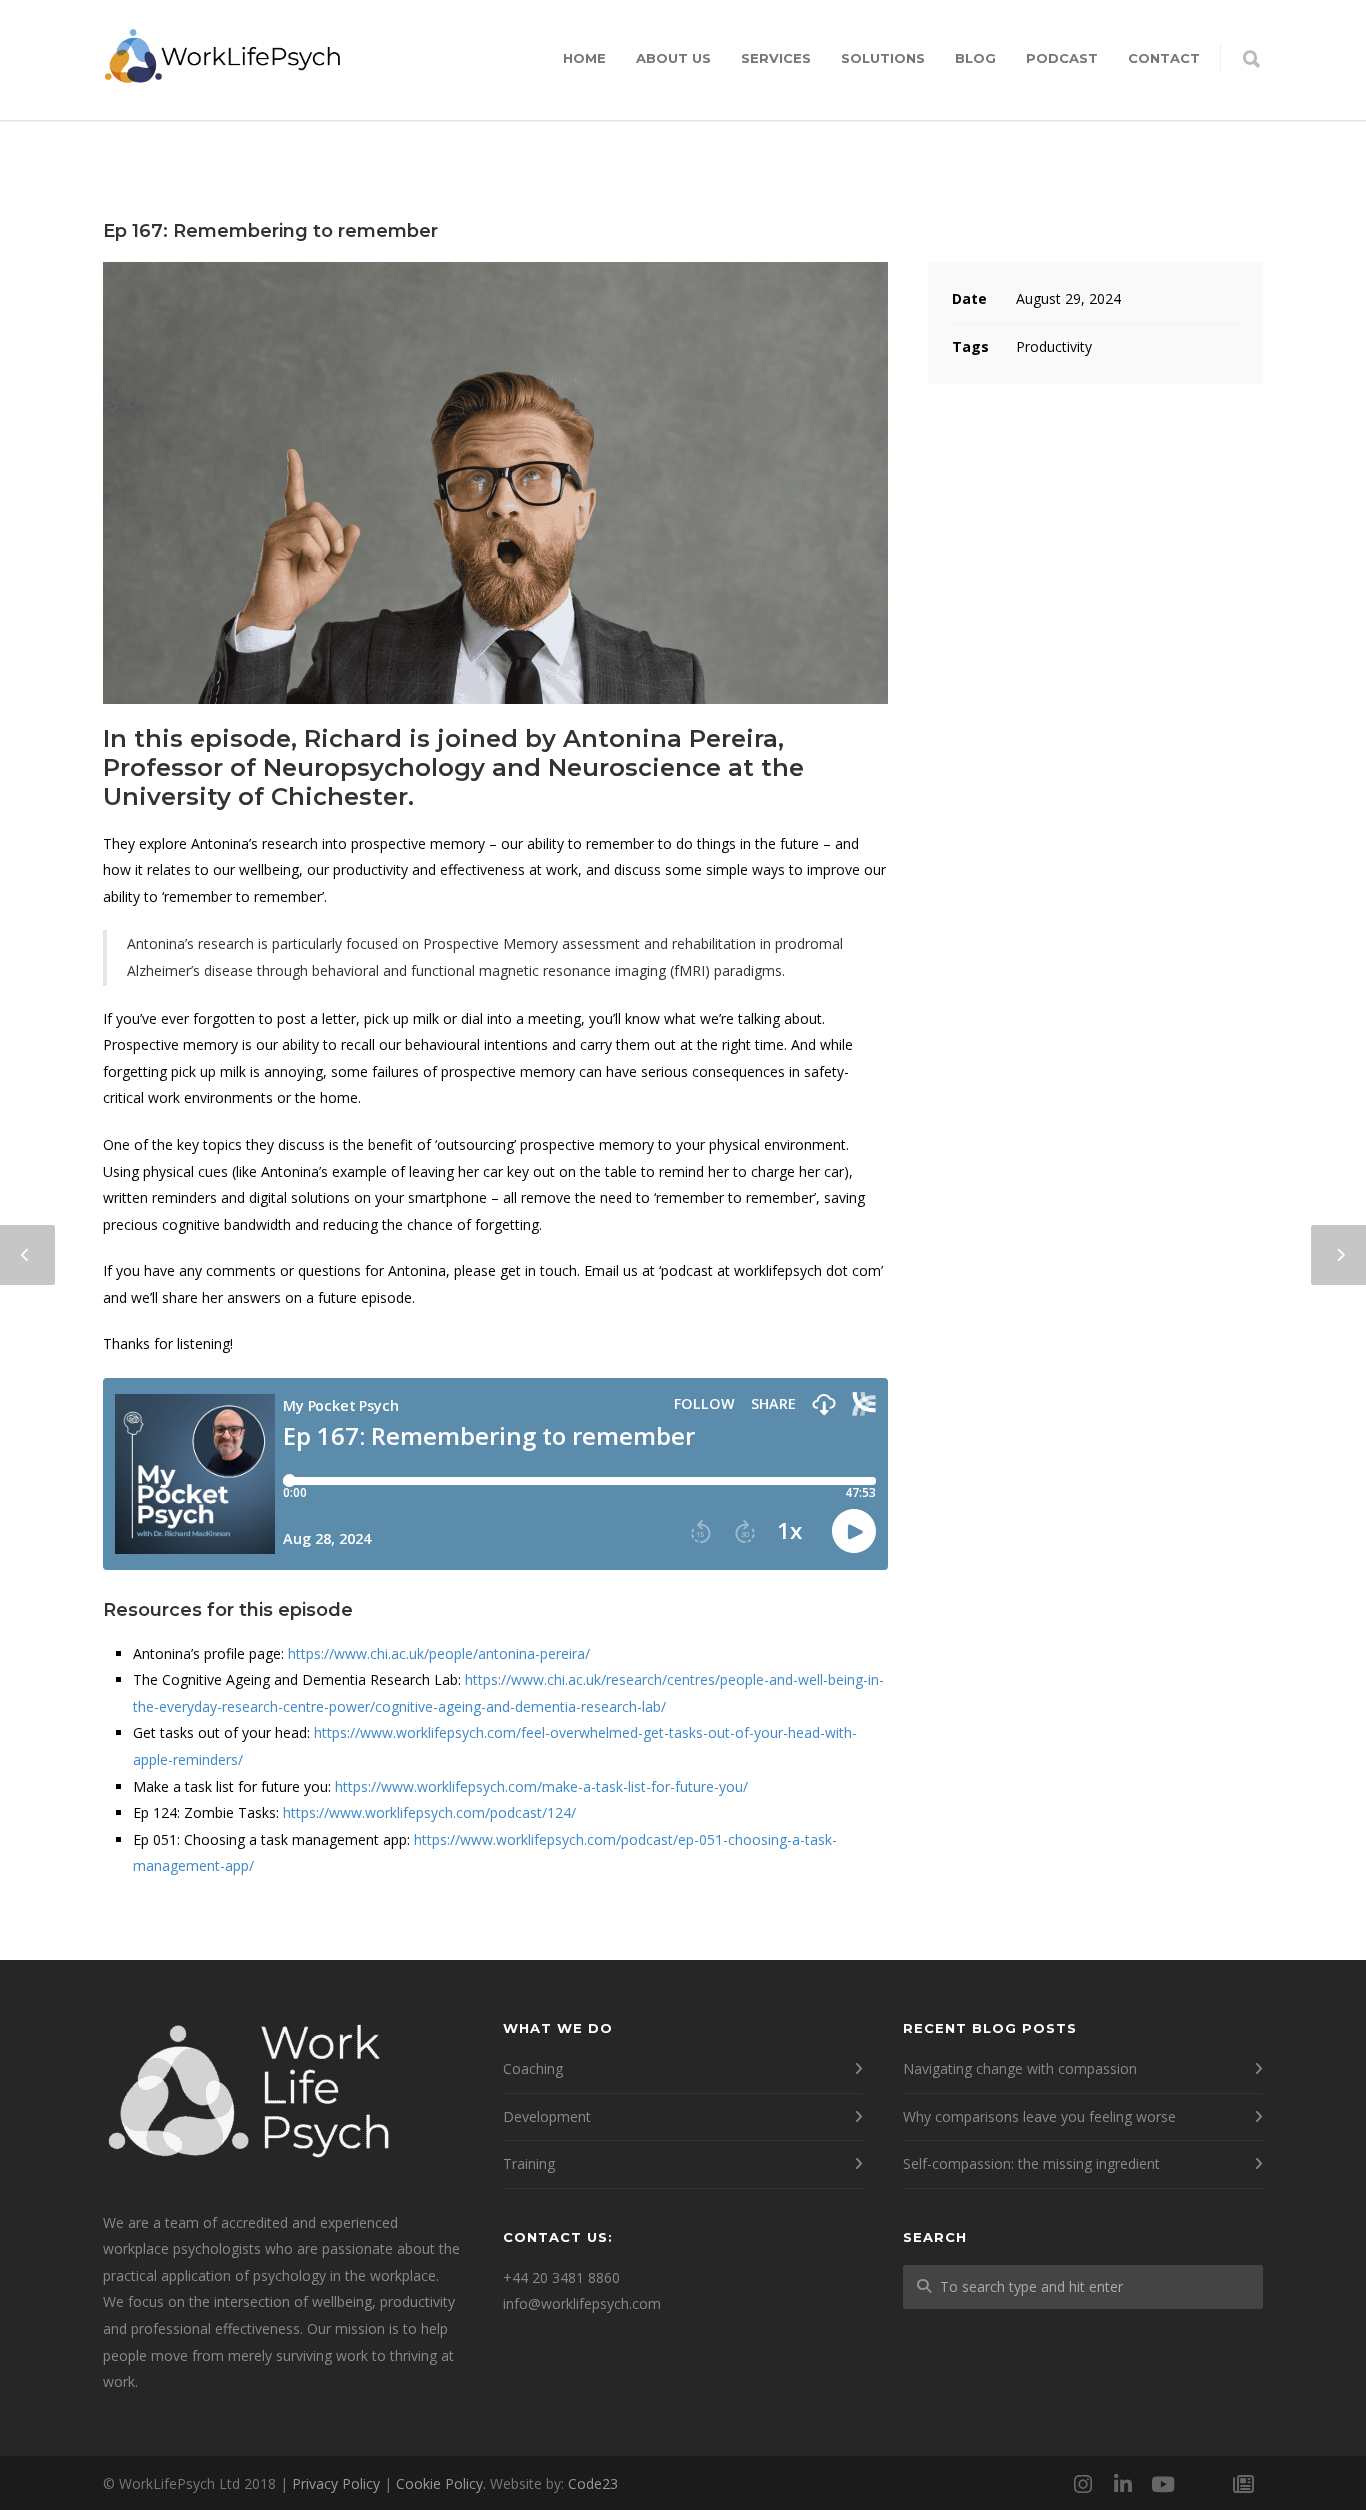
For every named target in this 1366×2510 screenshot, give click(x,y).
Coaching (533, 2068)
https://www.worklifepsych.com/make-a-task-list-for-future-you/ (541, 1786)
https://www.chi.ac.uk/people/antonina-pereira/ (439, 1653)
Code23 (593, 2483)
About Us (673, 58)
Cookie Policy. (441, 2483)
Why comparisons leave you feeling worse (1039, 2116)
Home (584, 58)
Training (529, 2163)
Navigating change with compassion (1020, 2068)
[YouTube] (1163, 2484)
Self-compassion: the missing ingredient (1031, 2163)
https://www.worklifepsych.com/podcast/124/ (429, 1812)
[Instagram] (1083, 2484)
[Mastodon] (1203, 2484)
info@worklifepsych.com (582, 2303)
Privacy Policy (336, 2483)
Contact (1164, 58)
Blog (975, 58)
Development (547, 2116)
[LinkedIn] (1123, 2484)
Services (776, 58)
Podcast (1062, 58)
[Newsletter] (1243, 2484)
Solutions (883, 58)
